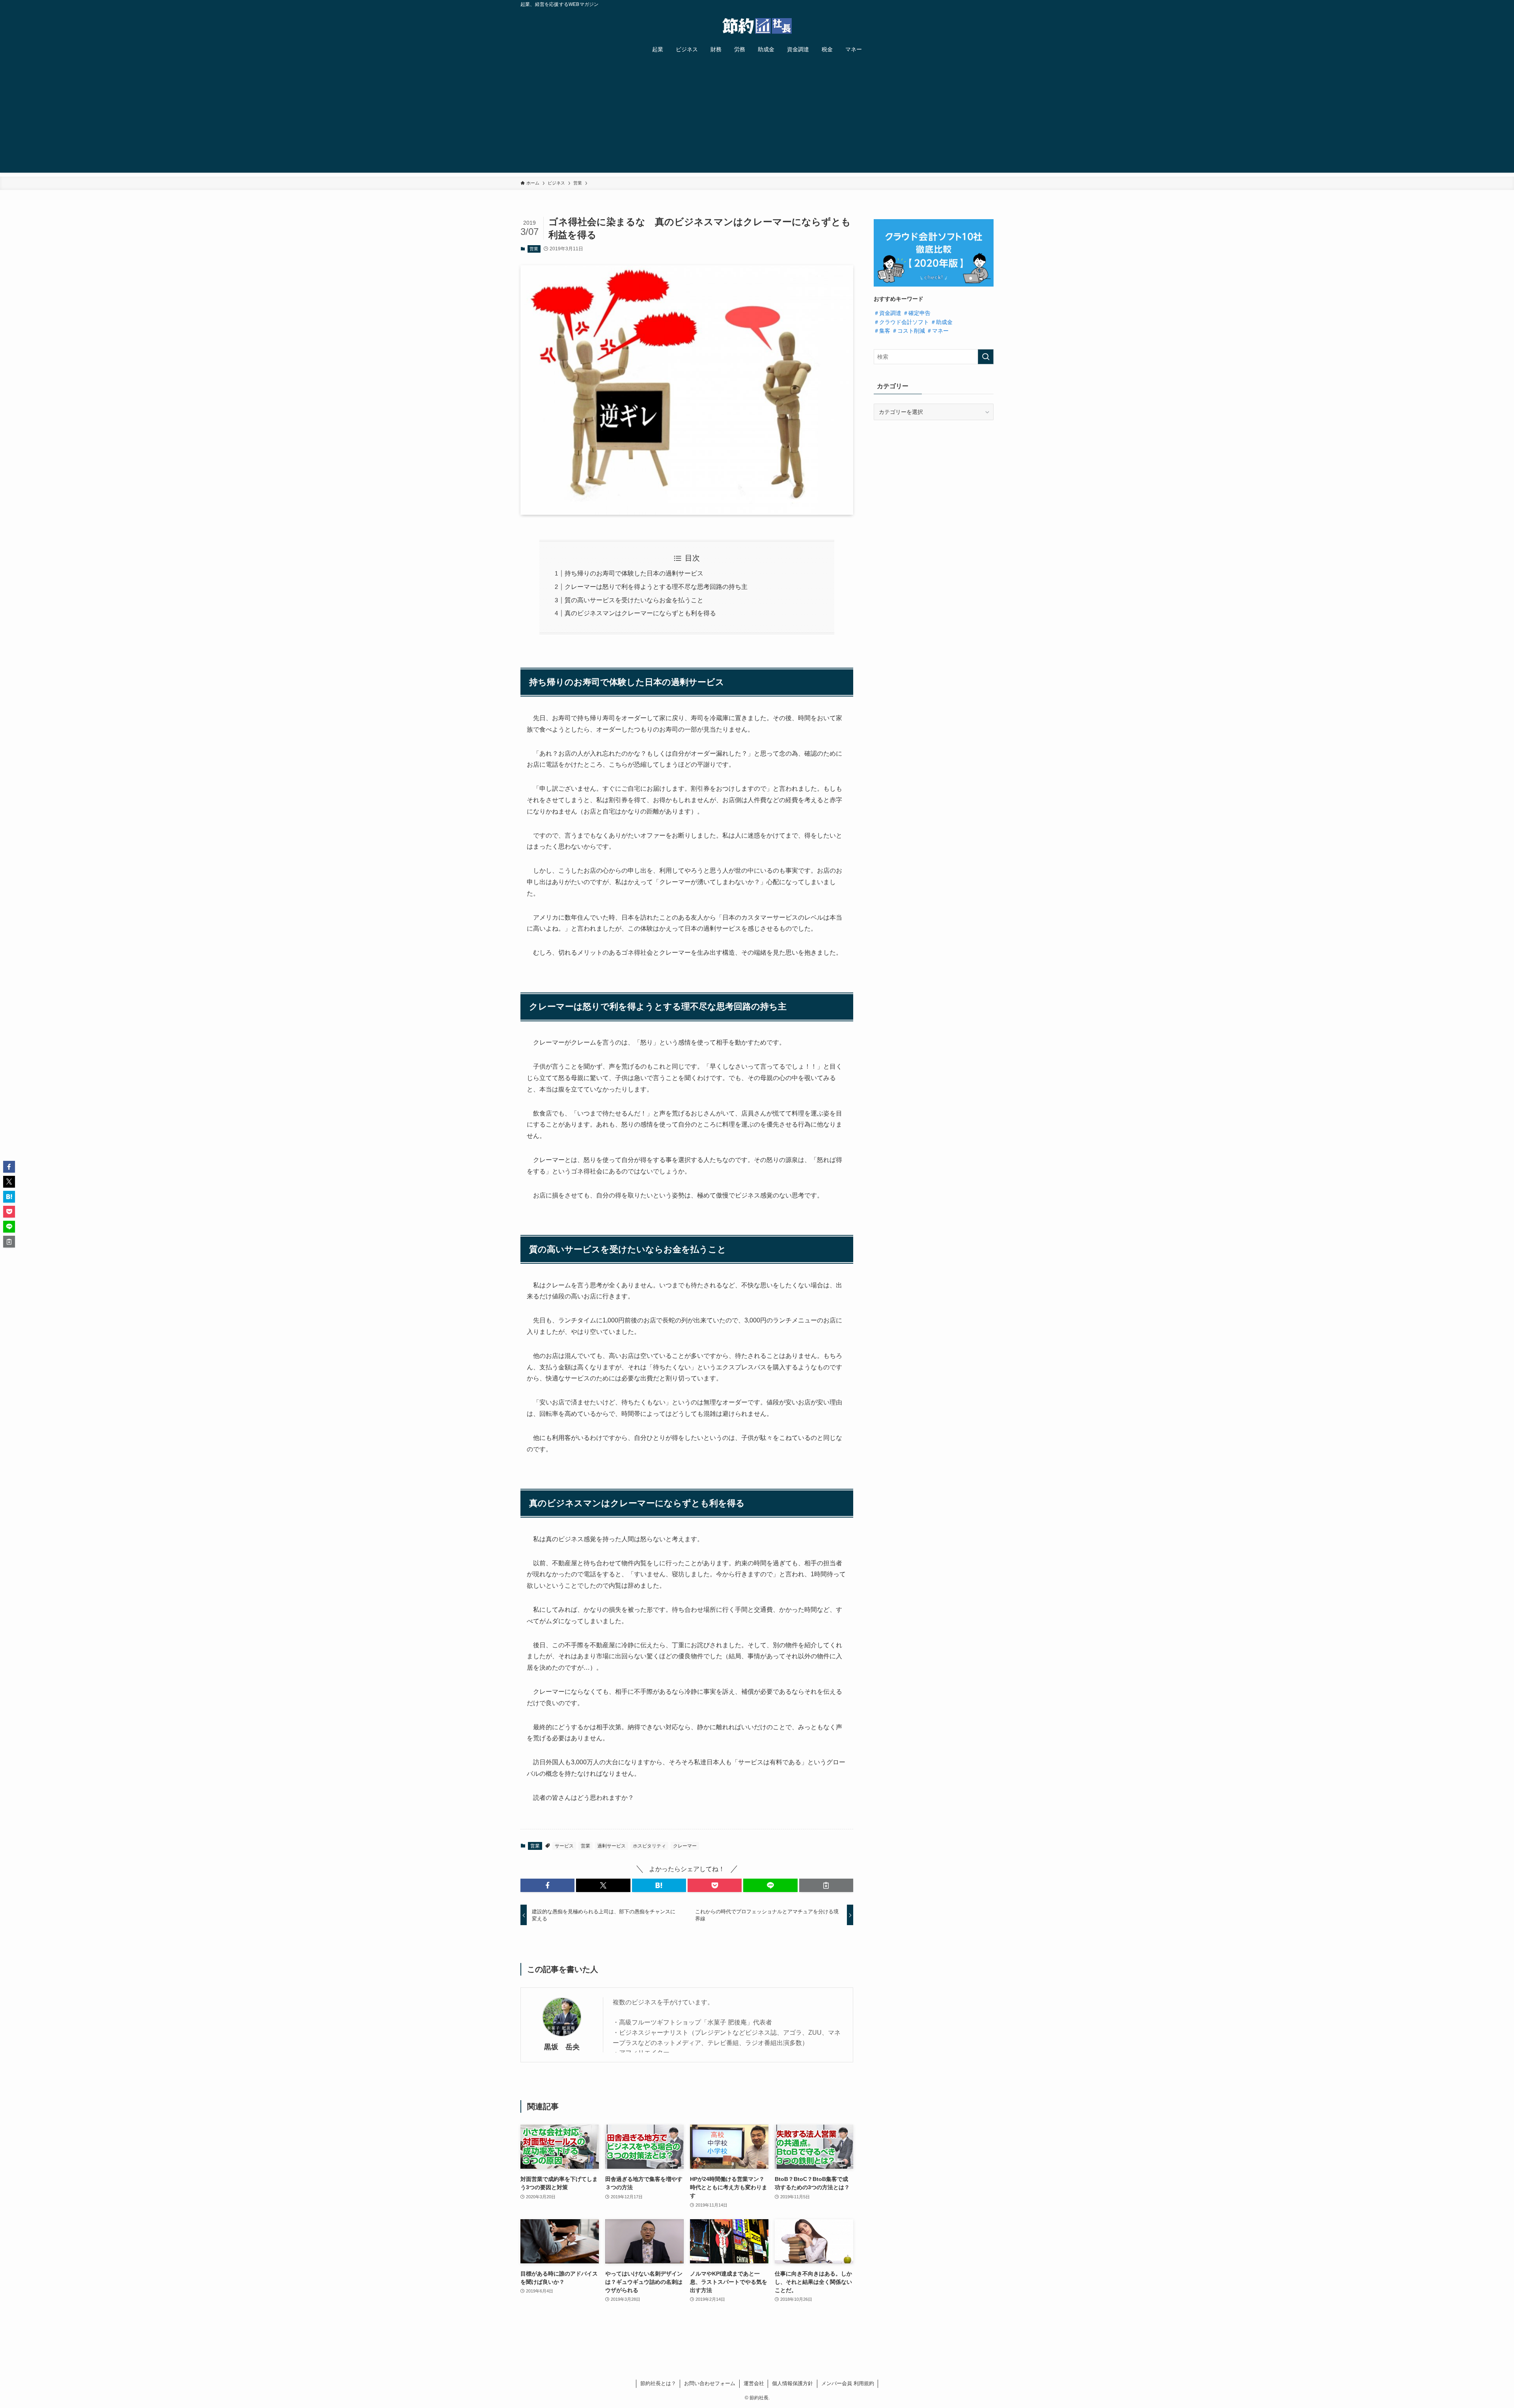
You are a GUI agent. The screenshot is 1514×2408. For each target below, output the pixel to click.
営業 (534, 249)
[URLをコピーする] (826, 1885)
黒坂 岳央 (562, 2047)
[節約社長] (757, 26)
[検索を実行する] (986, 357)
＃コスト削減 (908, 331)
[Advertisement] (757, 117)
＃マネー (938, 331)
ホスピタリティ (649, 1846)
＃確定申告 (917, 313)
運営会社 (754, 2383)
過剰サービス (612, 1846)
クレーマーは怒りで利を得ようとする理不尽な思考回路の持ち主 (656, 587)
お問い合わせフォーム (710, 2383)
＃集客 (882, 331)
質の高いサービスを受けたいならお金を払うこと (634, 600)
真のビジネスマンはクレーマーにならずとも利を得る (640, 613)
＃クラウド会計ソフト (901, 322)
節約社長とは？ (658, 2383)
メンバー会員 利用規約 (848, 2383)
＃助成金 (942, 322)
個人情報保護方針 (792, 2383)
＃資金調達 (888, 313)
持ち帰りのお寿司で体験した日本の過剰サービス (634, 573)
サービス (564, 1846)
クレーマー (685, 1846)
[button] (547, 1885)
